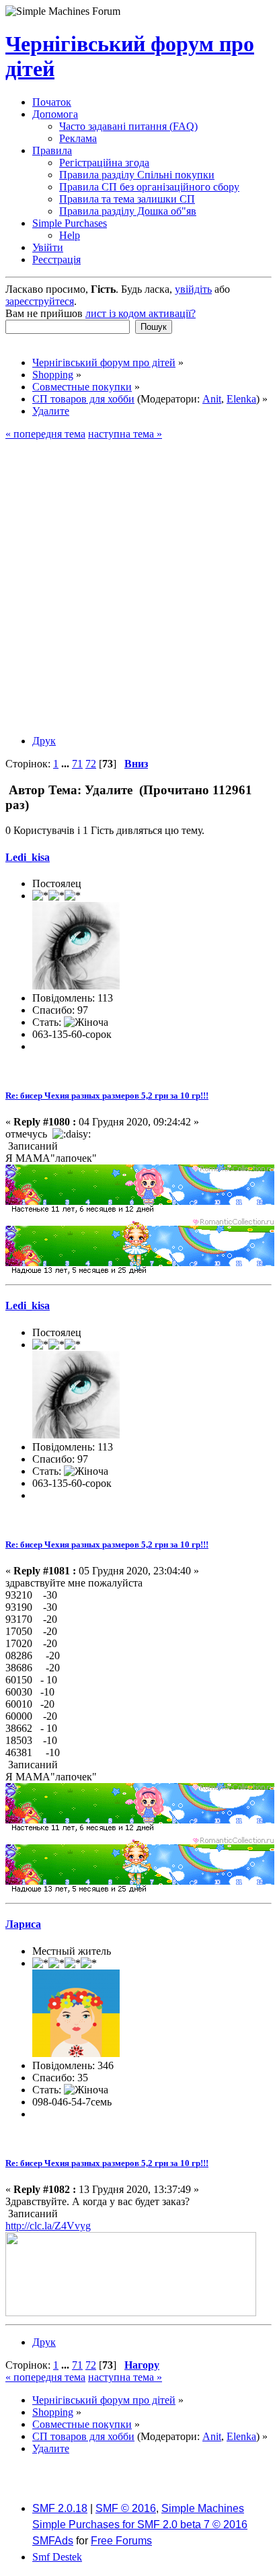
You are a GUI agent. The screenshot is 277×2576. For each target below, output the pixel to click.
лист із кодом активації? (141, 313)
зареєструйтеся (40, 301)
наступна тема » (125, 434)
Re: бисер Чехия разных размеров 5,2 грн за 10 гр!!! (107, 1095)
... (67, 764)
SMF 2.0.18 (60, 2508)
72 (91, 764)
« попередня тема (45, 434)
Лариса (23, 1924)
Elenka (241, 399)
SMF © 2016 (126, 2508)
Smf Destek (57, 2557)
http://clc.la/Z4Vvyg (48, 2226)
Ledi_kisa (28, 857)
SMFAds (53, 2541)
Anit (212, 399)
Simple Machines (203, 2508)
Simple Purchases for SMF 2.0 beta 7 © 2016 (140, 2525)
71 (77, 764)
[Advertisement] (138, 586)
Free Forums (121, 2541)
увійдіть (193, 289)
